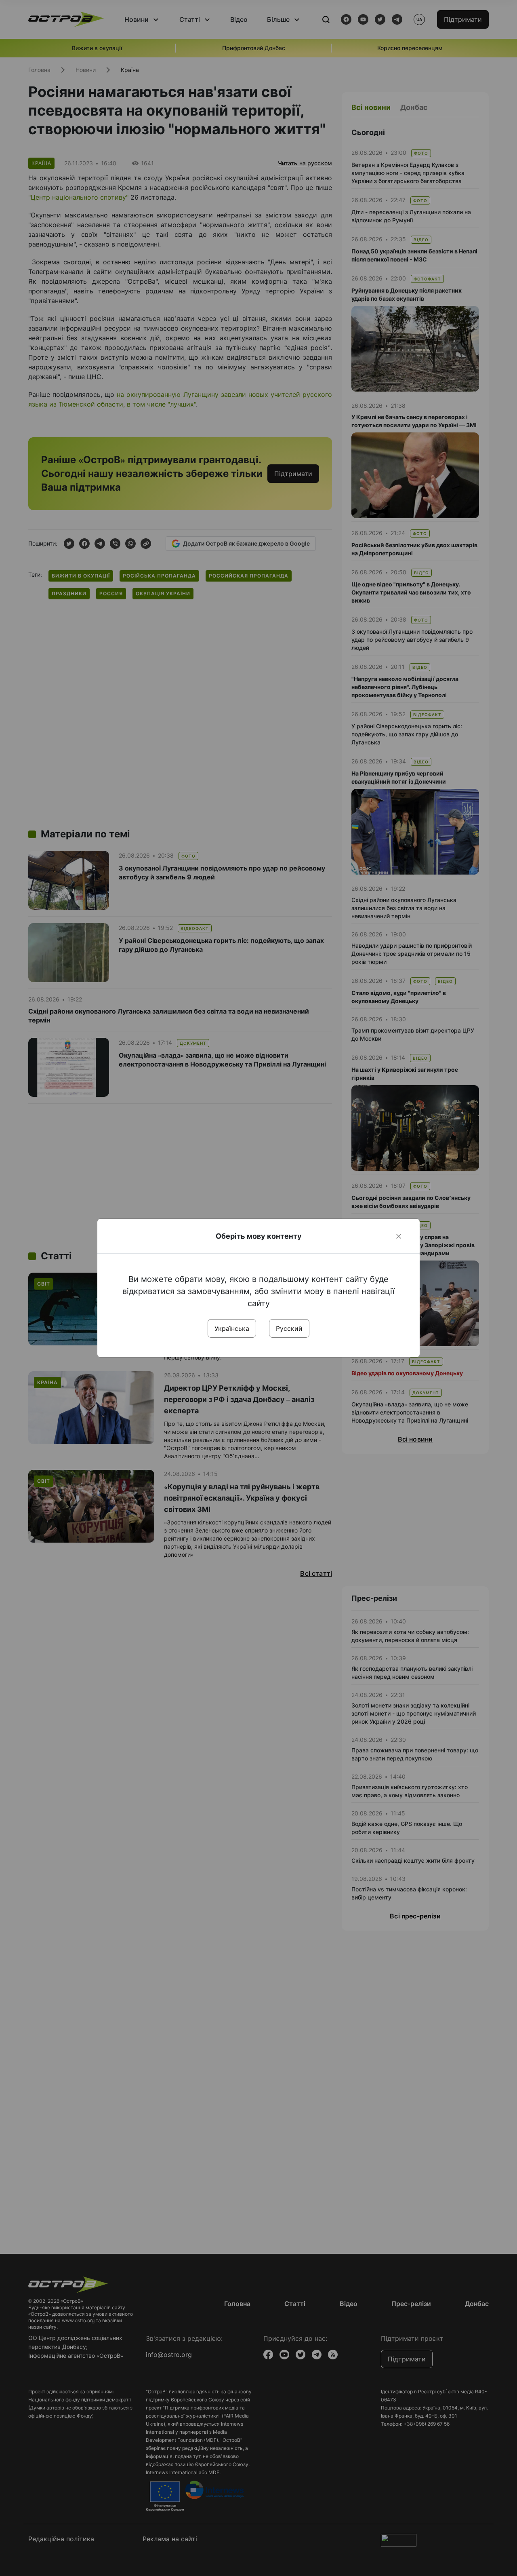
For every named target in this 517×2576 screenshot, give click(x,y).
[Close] (399, 1236)
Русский (289, 1328)
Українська (232, 1328)
